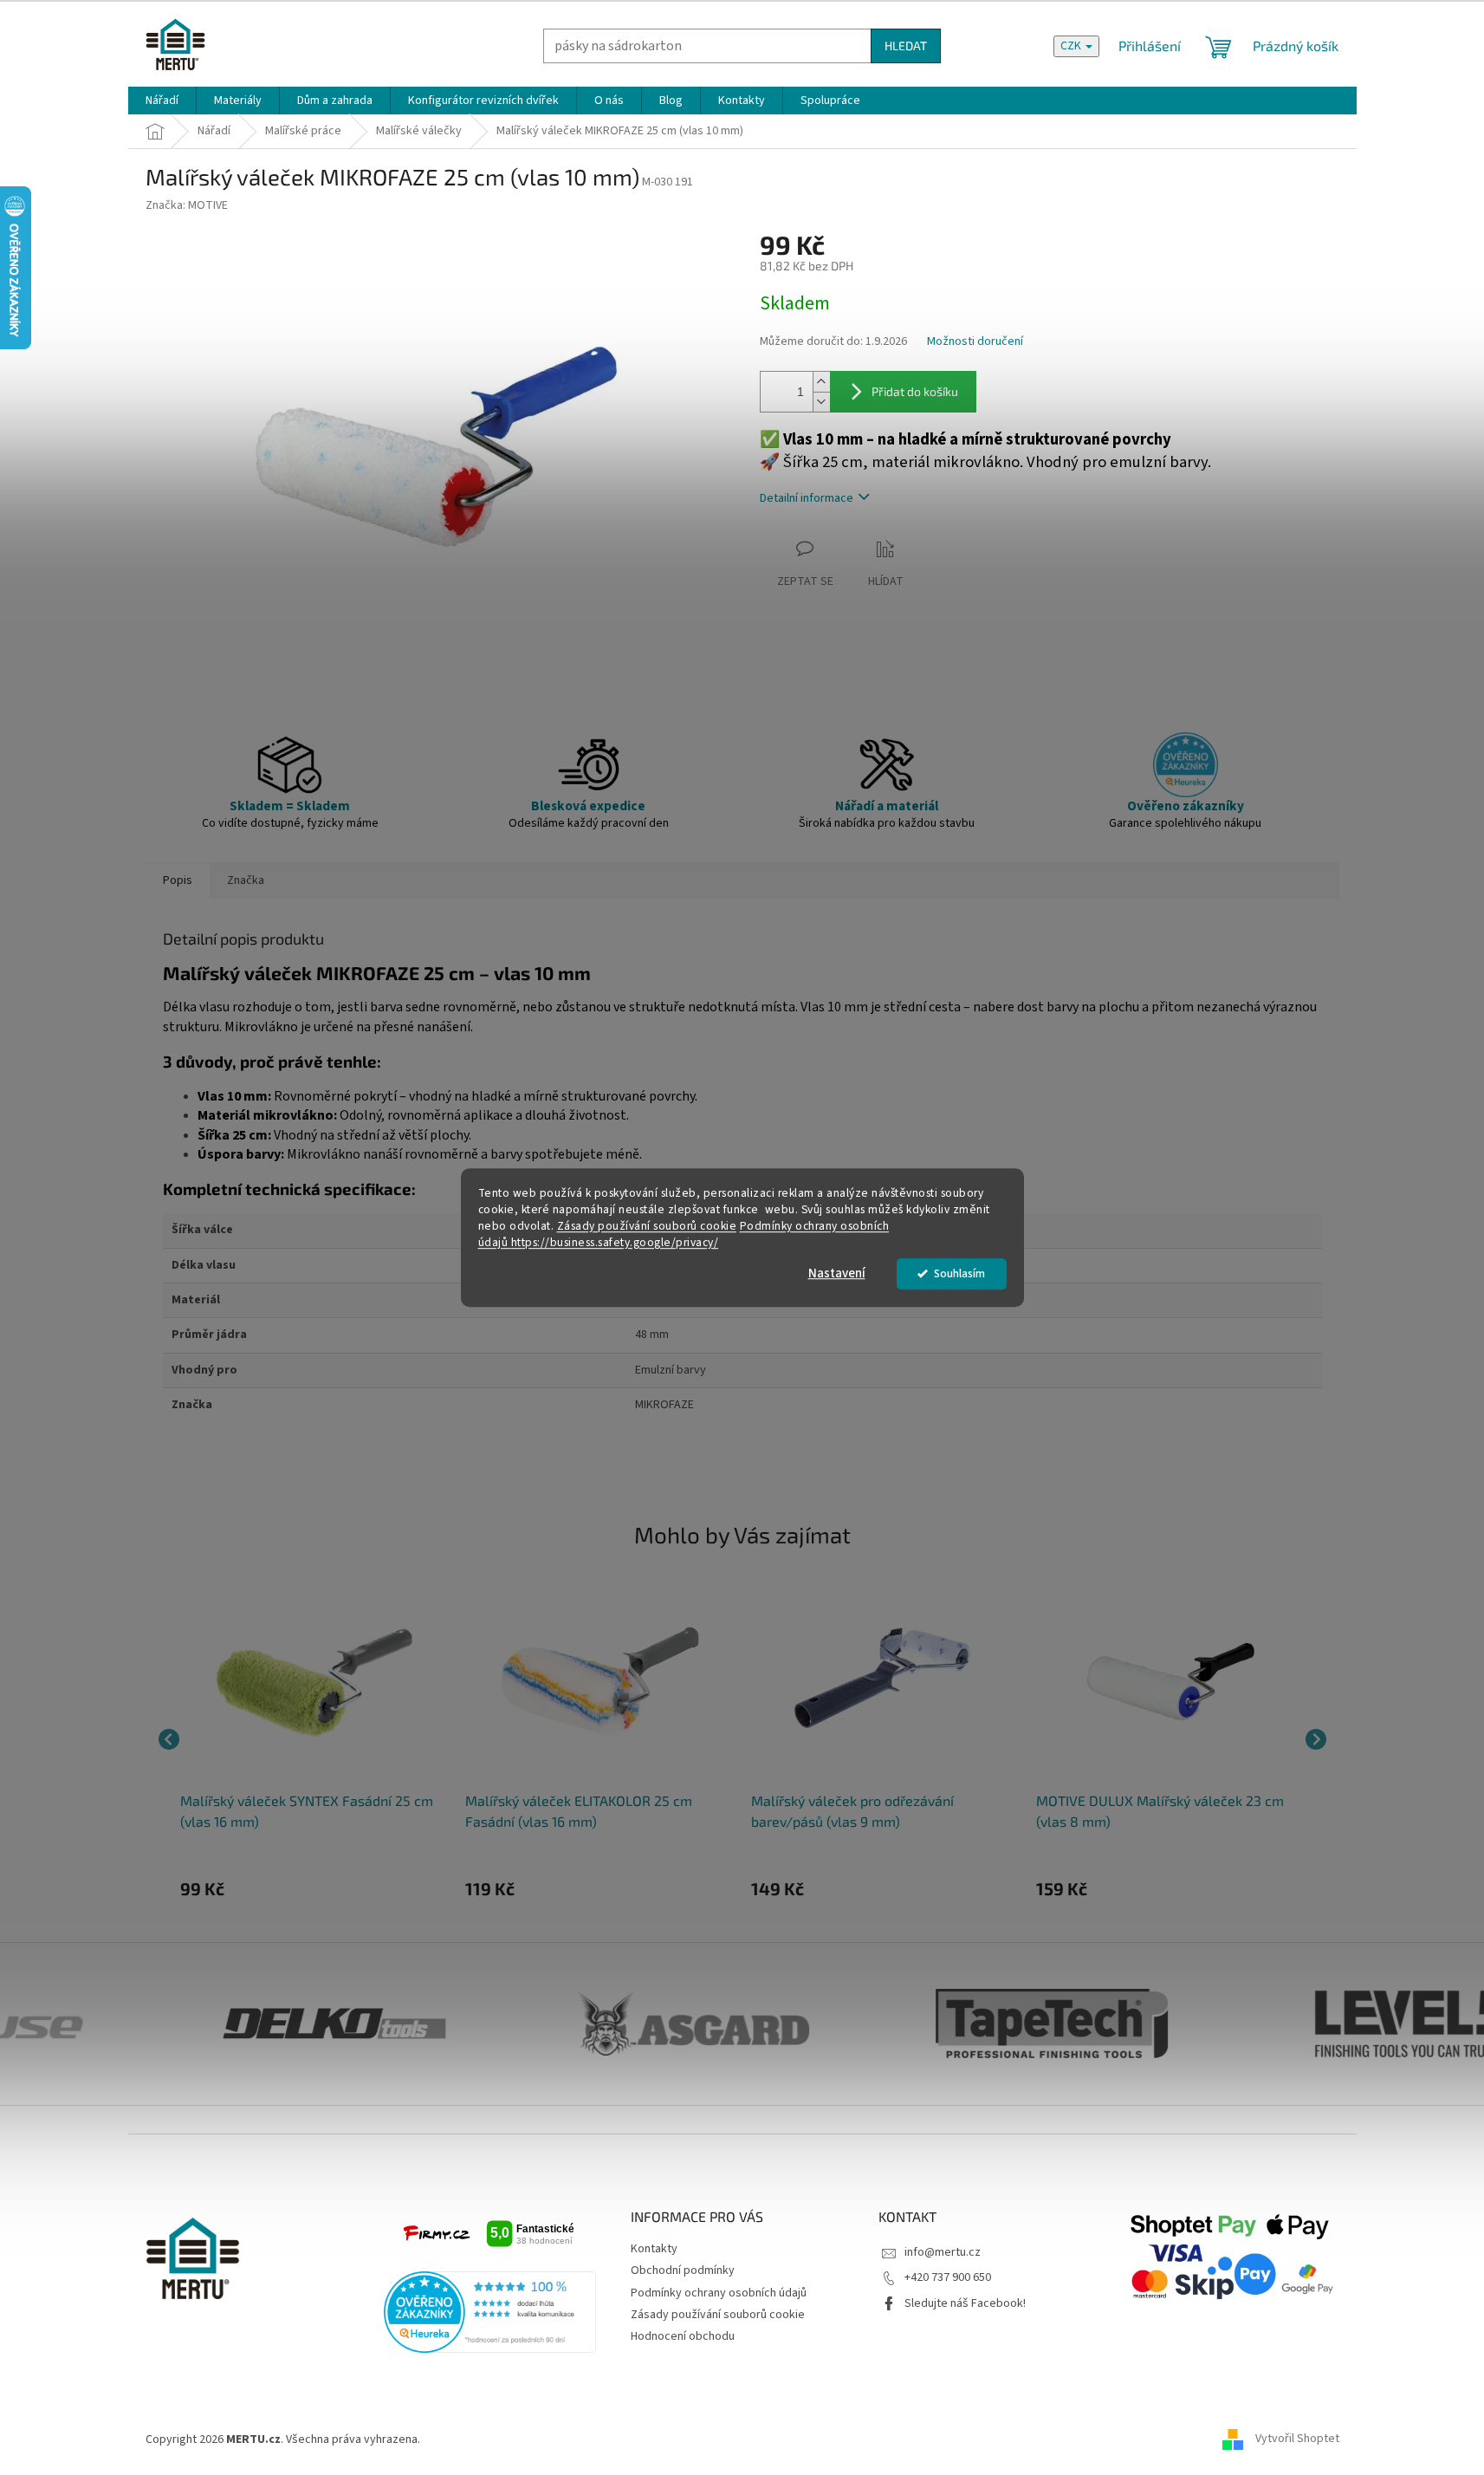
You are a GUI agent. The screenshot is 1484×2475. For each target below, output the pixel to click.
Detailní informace (807, 498)
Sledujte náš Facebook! (965, 2303)
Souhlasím (959, 1273)
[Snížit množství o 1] (821, 402)
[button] (314, 1888)
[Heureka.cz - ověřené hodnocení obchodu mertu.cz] (490, 2312)
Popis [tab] (178, 880)
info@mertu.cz (943, 2252)
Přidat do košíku (915, 391)
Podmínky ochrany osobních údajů (719, 2293)
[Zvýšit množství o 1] (821, 382)
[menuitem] (162, 101)
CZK (1072, 46)
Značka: (187, 205)
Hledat (906, 45)
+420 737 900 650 (948, 2277)
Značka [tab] (246, 880)
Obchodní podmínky (683, 2270)
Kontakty (654, 2249)
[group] (314, 1739)
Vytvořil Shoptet (1297, 2439)
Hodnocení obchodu (683, 2336)
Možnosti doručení (975, 342)
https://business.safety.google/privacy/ (615, 1242)
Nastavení (837, 1273)
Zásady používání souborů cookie (647, 1226)
